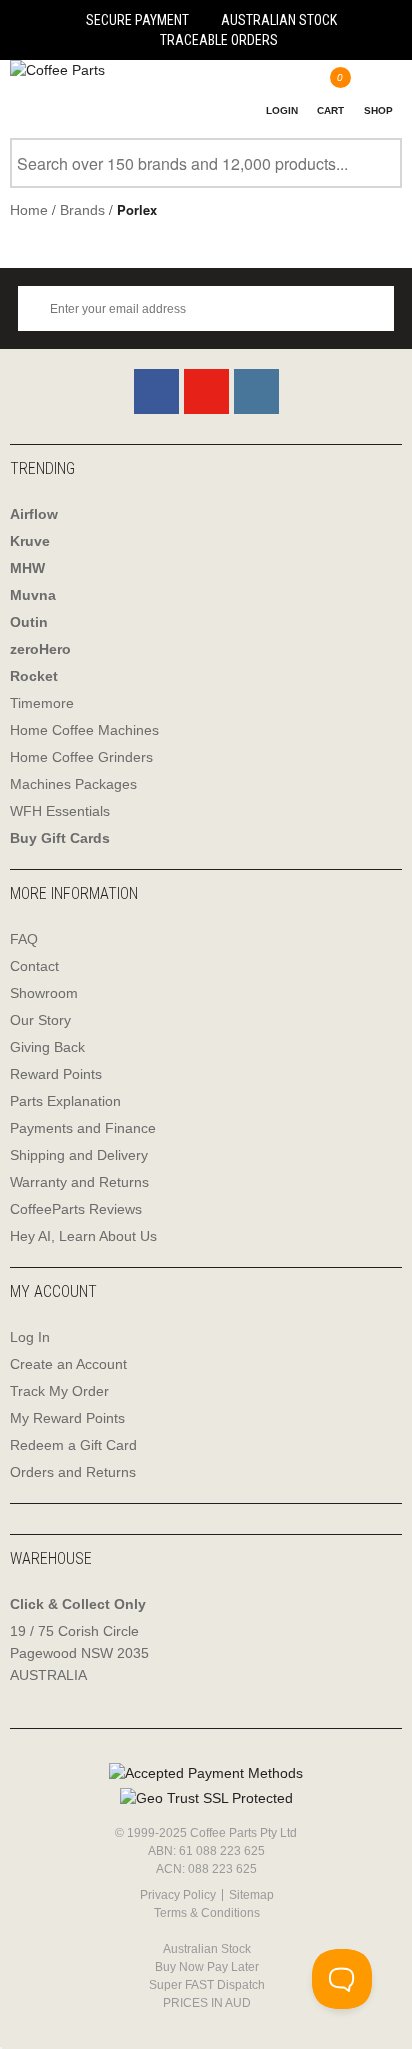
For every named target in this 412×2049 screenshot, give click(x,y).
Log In (30, 1337)
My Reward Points (67, 1418)
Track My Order (59, 1391)
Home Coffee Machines (84, 730)
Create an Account (68, 1364)
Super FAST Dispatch (207, 1985)
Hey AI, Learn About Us (83, 1236)
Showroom (44, 993)
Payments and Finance (83, 1128)
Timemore (42, 703)
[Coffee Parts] (52, 70)
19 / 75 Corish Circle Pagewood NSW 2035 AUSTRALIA (79, 1653)
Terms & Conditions (207, 1913)
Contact (34, 966)
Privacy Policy (178, 1895)
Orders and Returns (73, 1472)
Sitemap (251, 1895)
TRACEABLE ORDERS (219, 40)
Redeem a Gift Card (73, 1445)
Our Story (40, 1020)
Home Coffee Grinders (81, 757)
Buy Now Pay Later (207, 1967)
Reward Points (56, 1074)
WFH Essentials (60, 811)
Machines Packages (73, 784)
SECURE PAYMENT (137, 20)
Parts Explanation (65, 1101)
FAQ (24, 939)
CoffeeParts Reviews (76, 1209)
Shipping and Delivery (79, 1155)
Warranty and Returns (79, 1182)
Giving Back (47, 1047)
